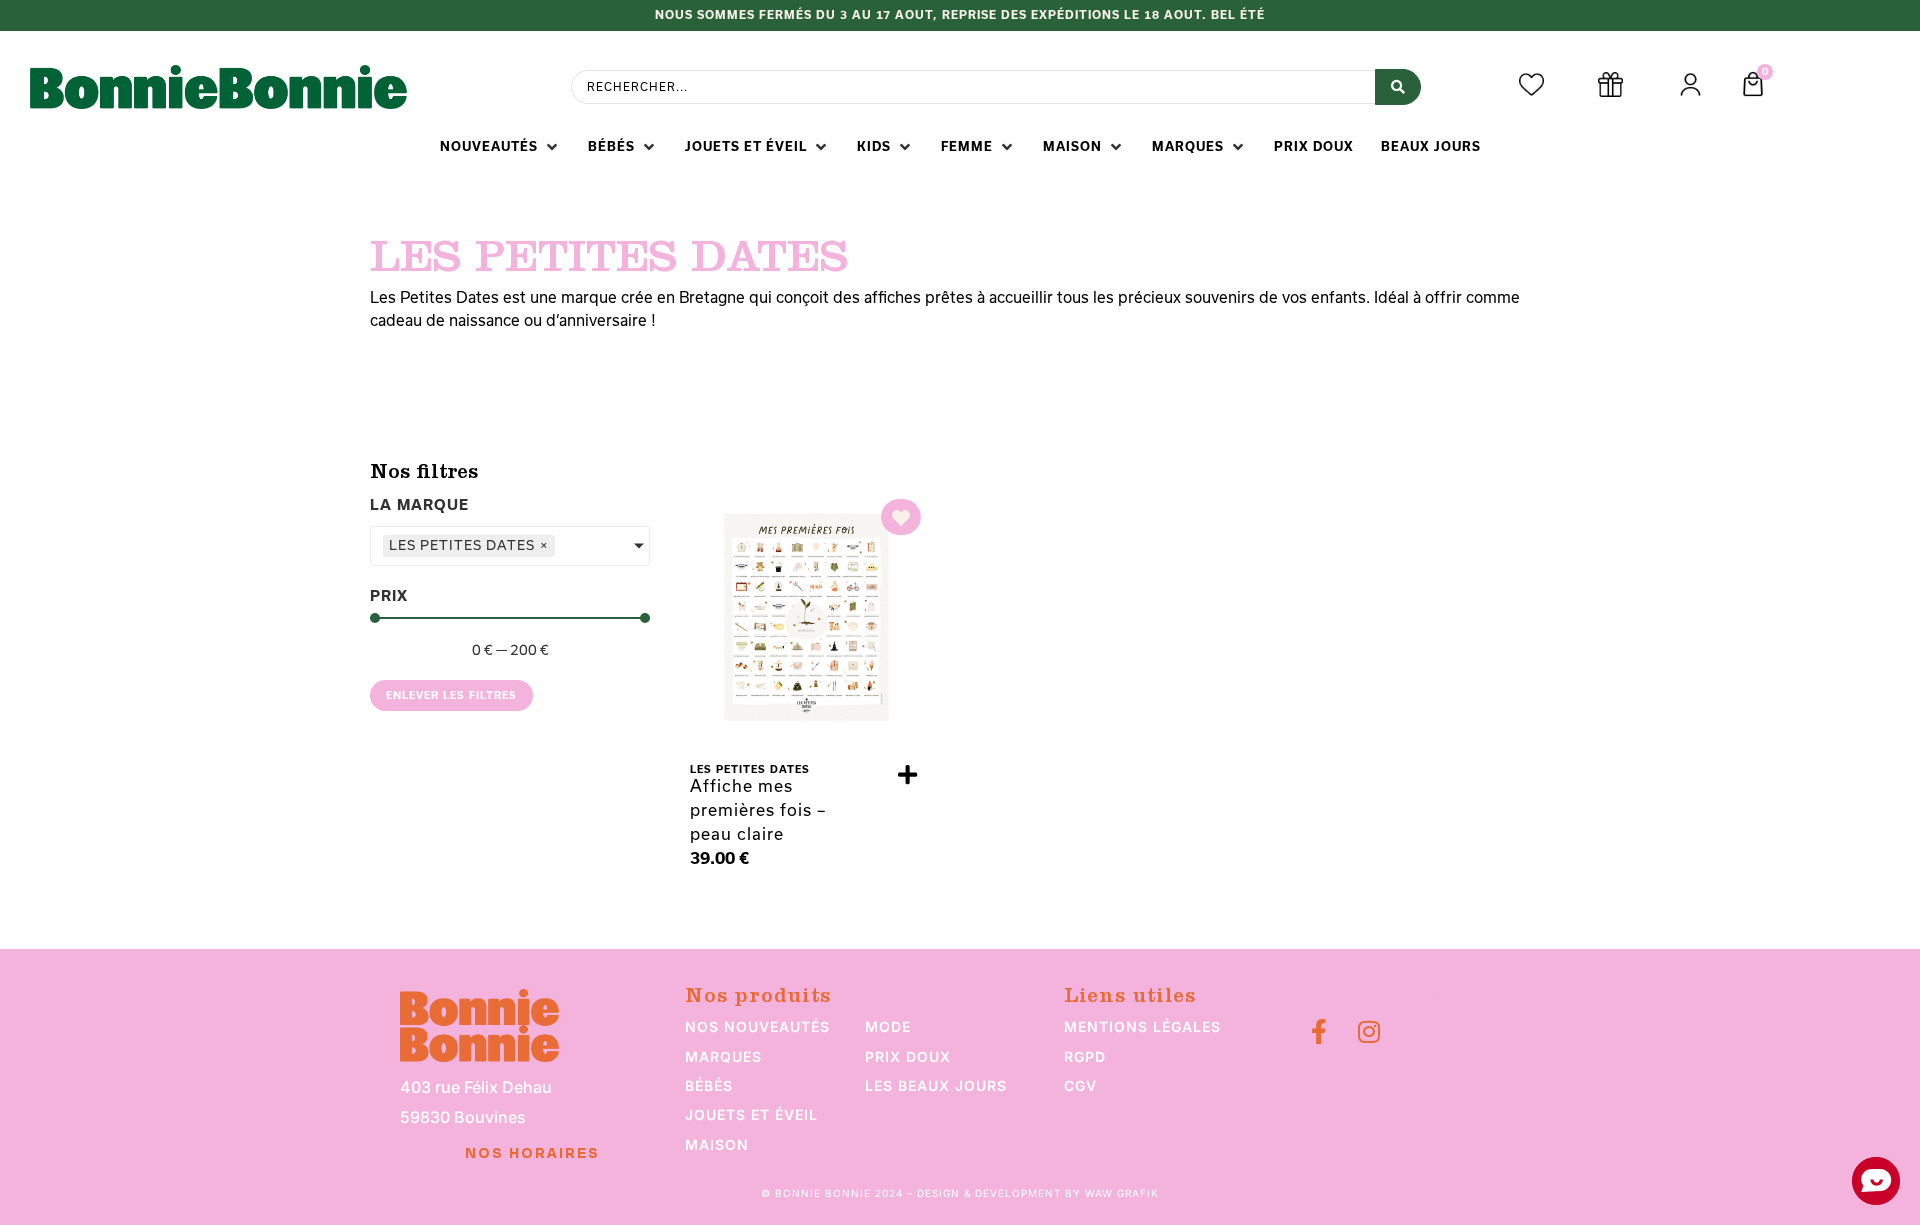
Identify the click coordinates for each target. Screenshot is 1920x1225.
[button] (500, 147)
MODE (888, 1026)
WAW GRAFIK (1122, 1193)
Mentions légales (1142, 1026)
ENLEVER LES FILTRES (451, 695)
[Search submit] (1398, 87)
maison (717, 1144)
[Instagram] (1368, 1031)
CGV (1080, 1085)
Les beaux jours (936, 1085)
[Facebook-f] (1318, 1031)
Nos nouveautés (757, 1026)
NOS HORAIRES (532, 1154)
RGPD (1085, 1056)
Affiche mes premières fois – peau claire (758, 809)
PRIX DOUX (908, 1056)
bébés (709, 1085)
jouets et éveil (751, 1114)
